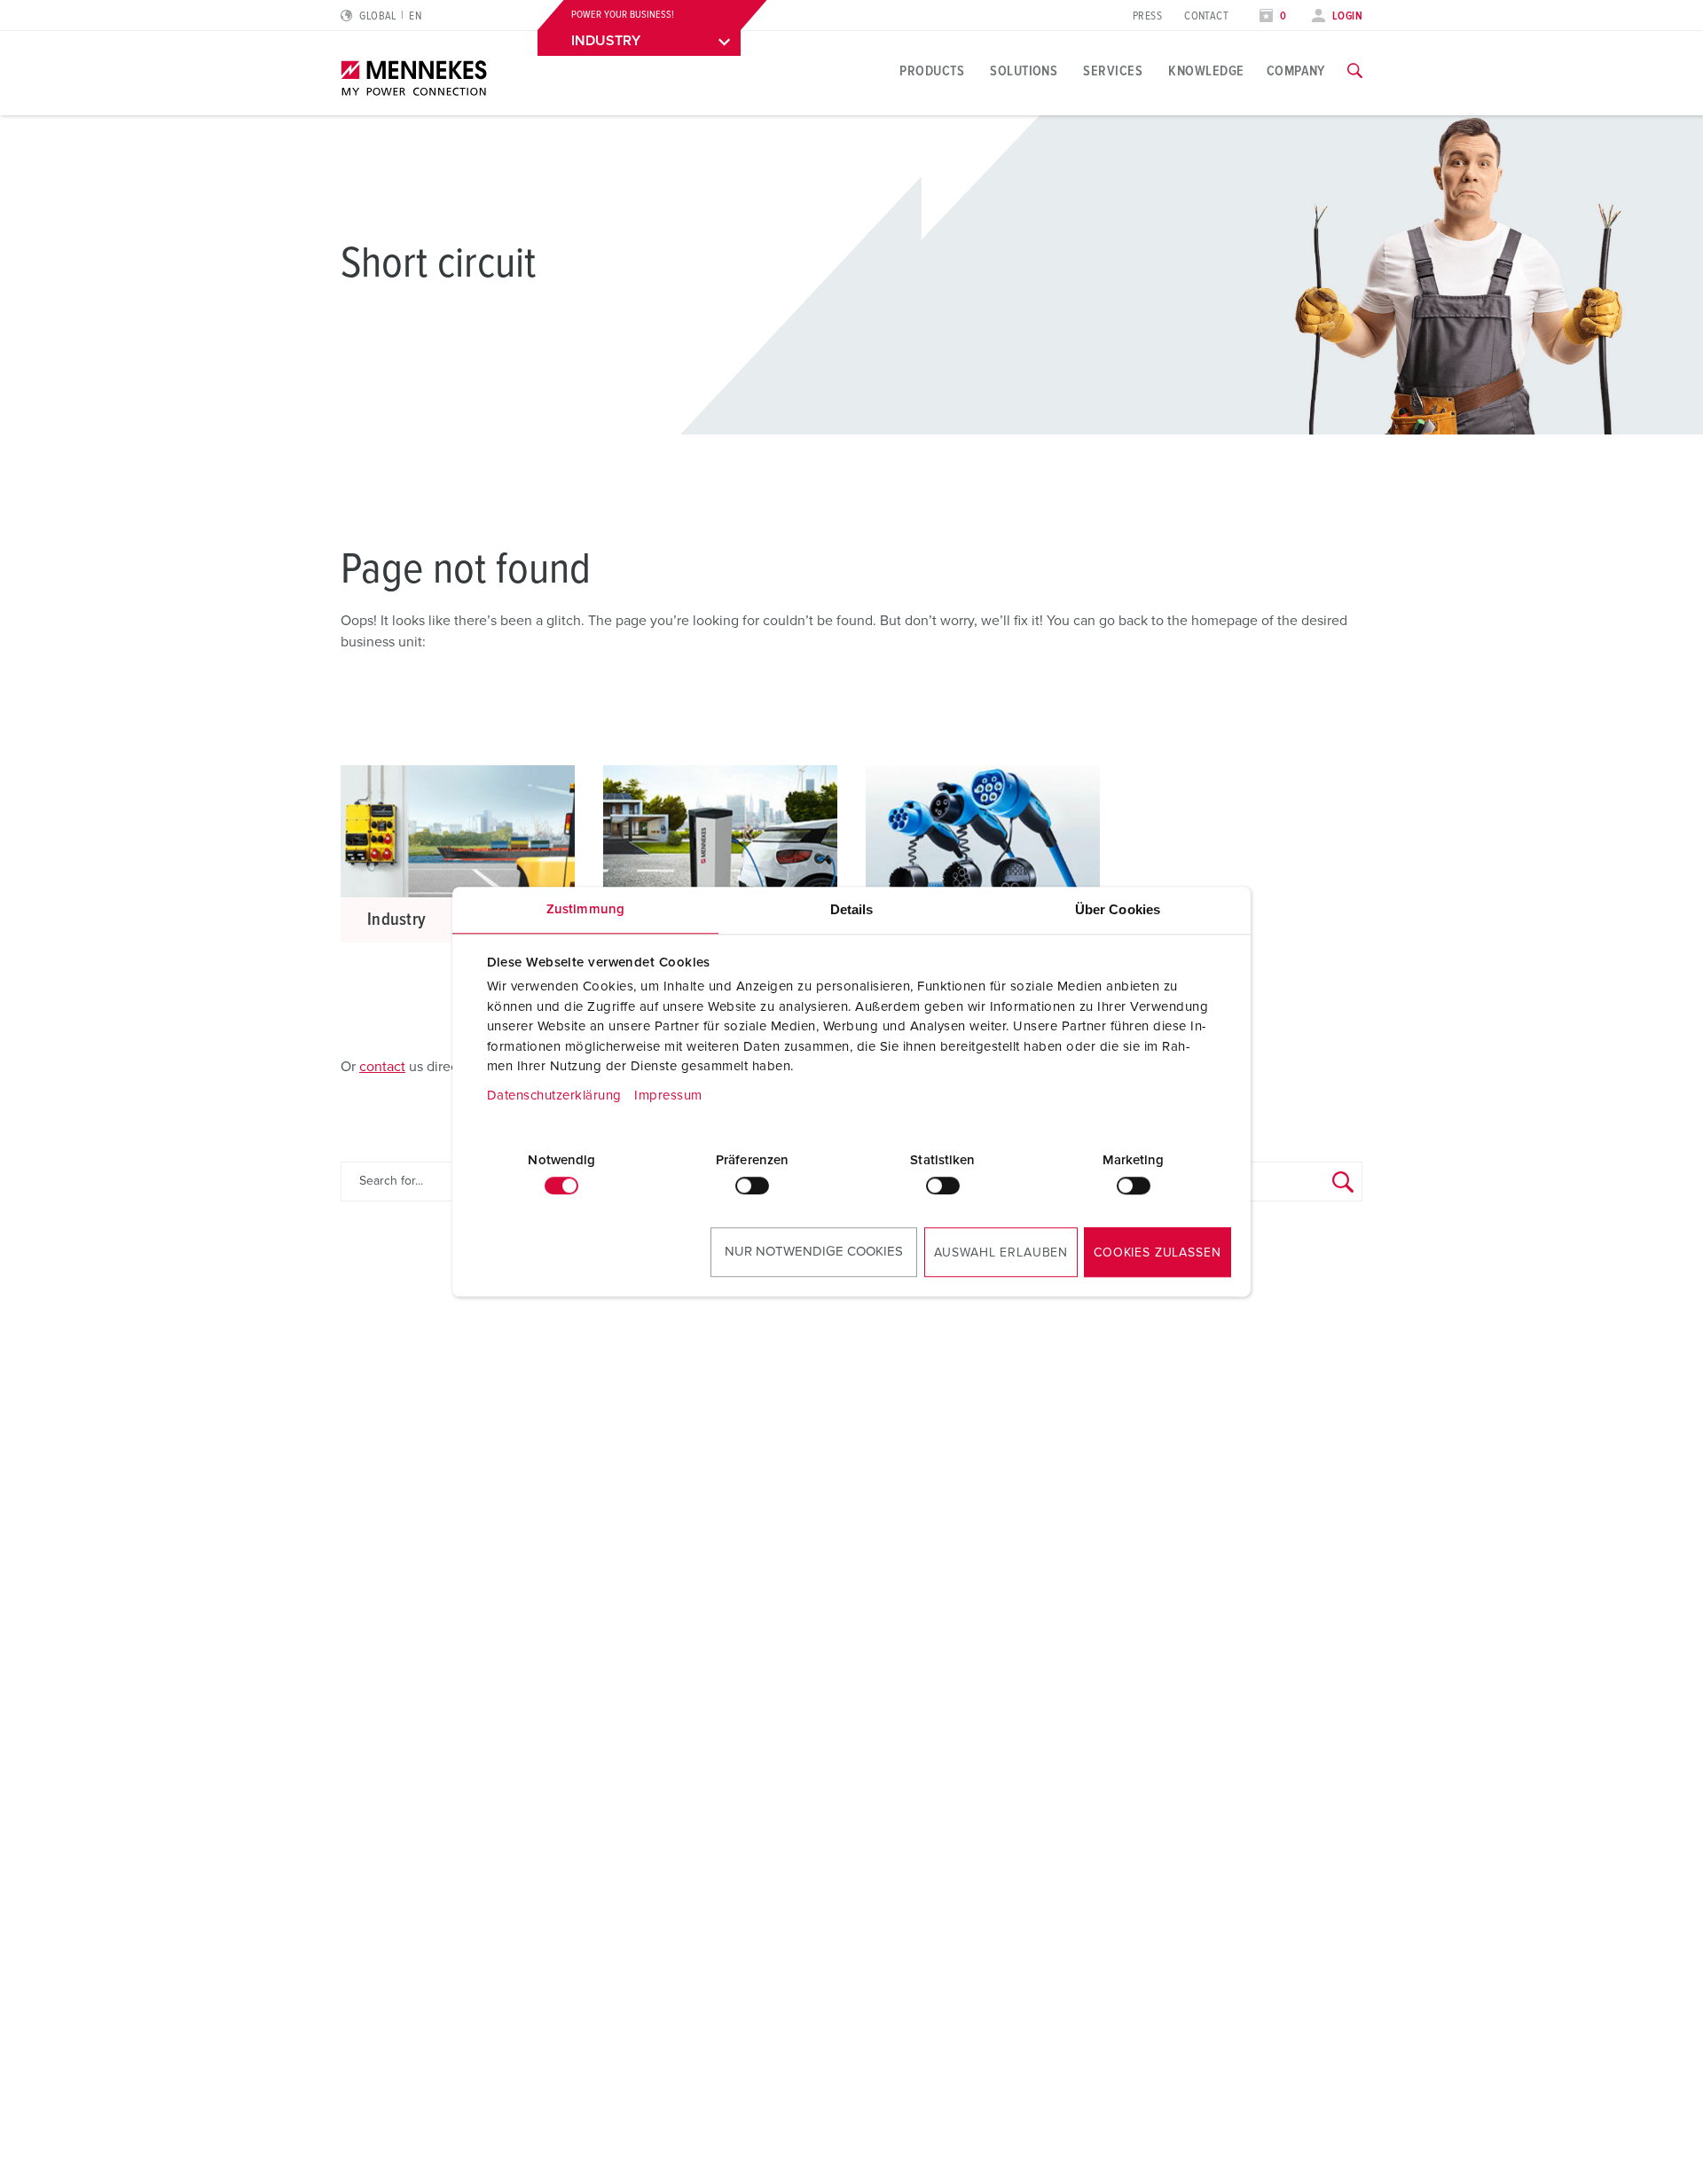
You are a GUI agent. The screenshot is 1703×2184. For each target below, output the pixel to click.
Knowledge (1206, 71)
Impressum (668, 1096)
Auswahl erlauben (1001, 1253)
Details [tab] (852, 909)
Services (1113, 71)
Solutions (1024, 71)
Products (932, 71)
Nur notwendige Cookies (814, 1252)
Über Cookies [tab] (1118, 909)
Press (1147, 16)
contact (382, 1067)
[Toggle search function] (1355, 71)
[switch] (752, 1186)
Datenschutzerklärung (554, 1096)
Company (1296, 71)
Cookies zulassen (1157, 1253)
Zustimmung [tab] (585, 909)
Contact (1206, 16)
